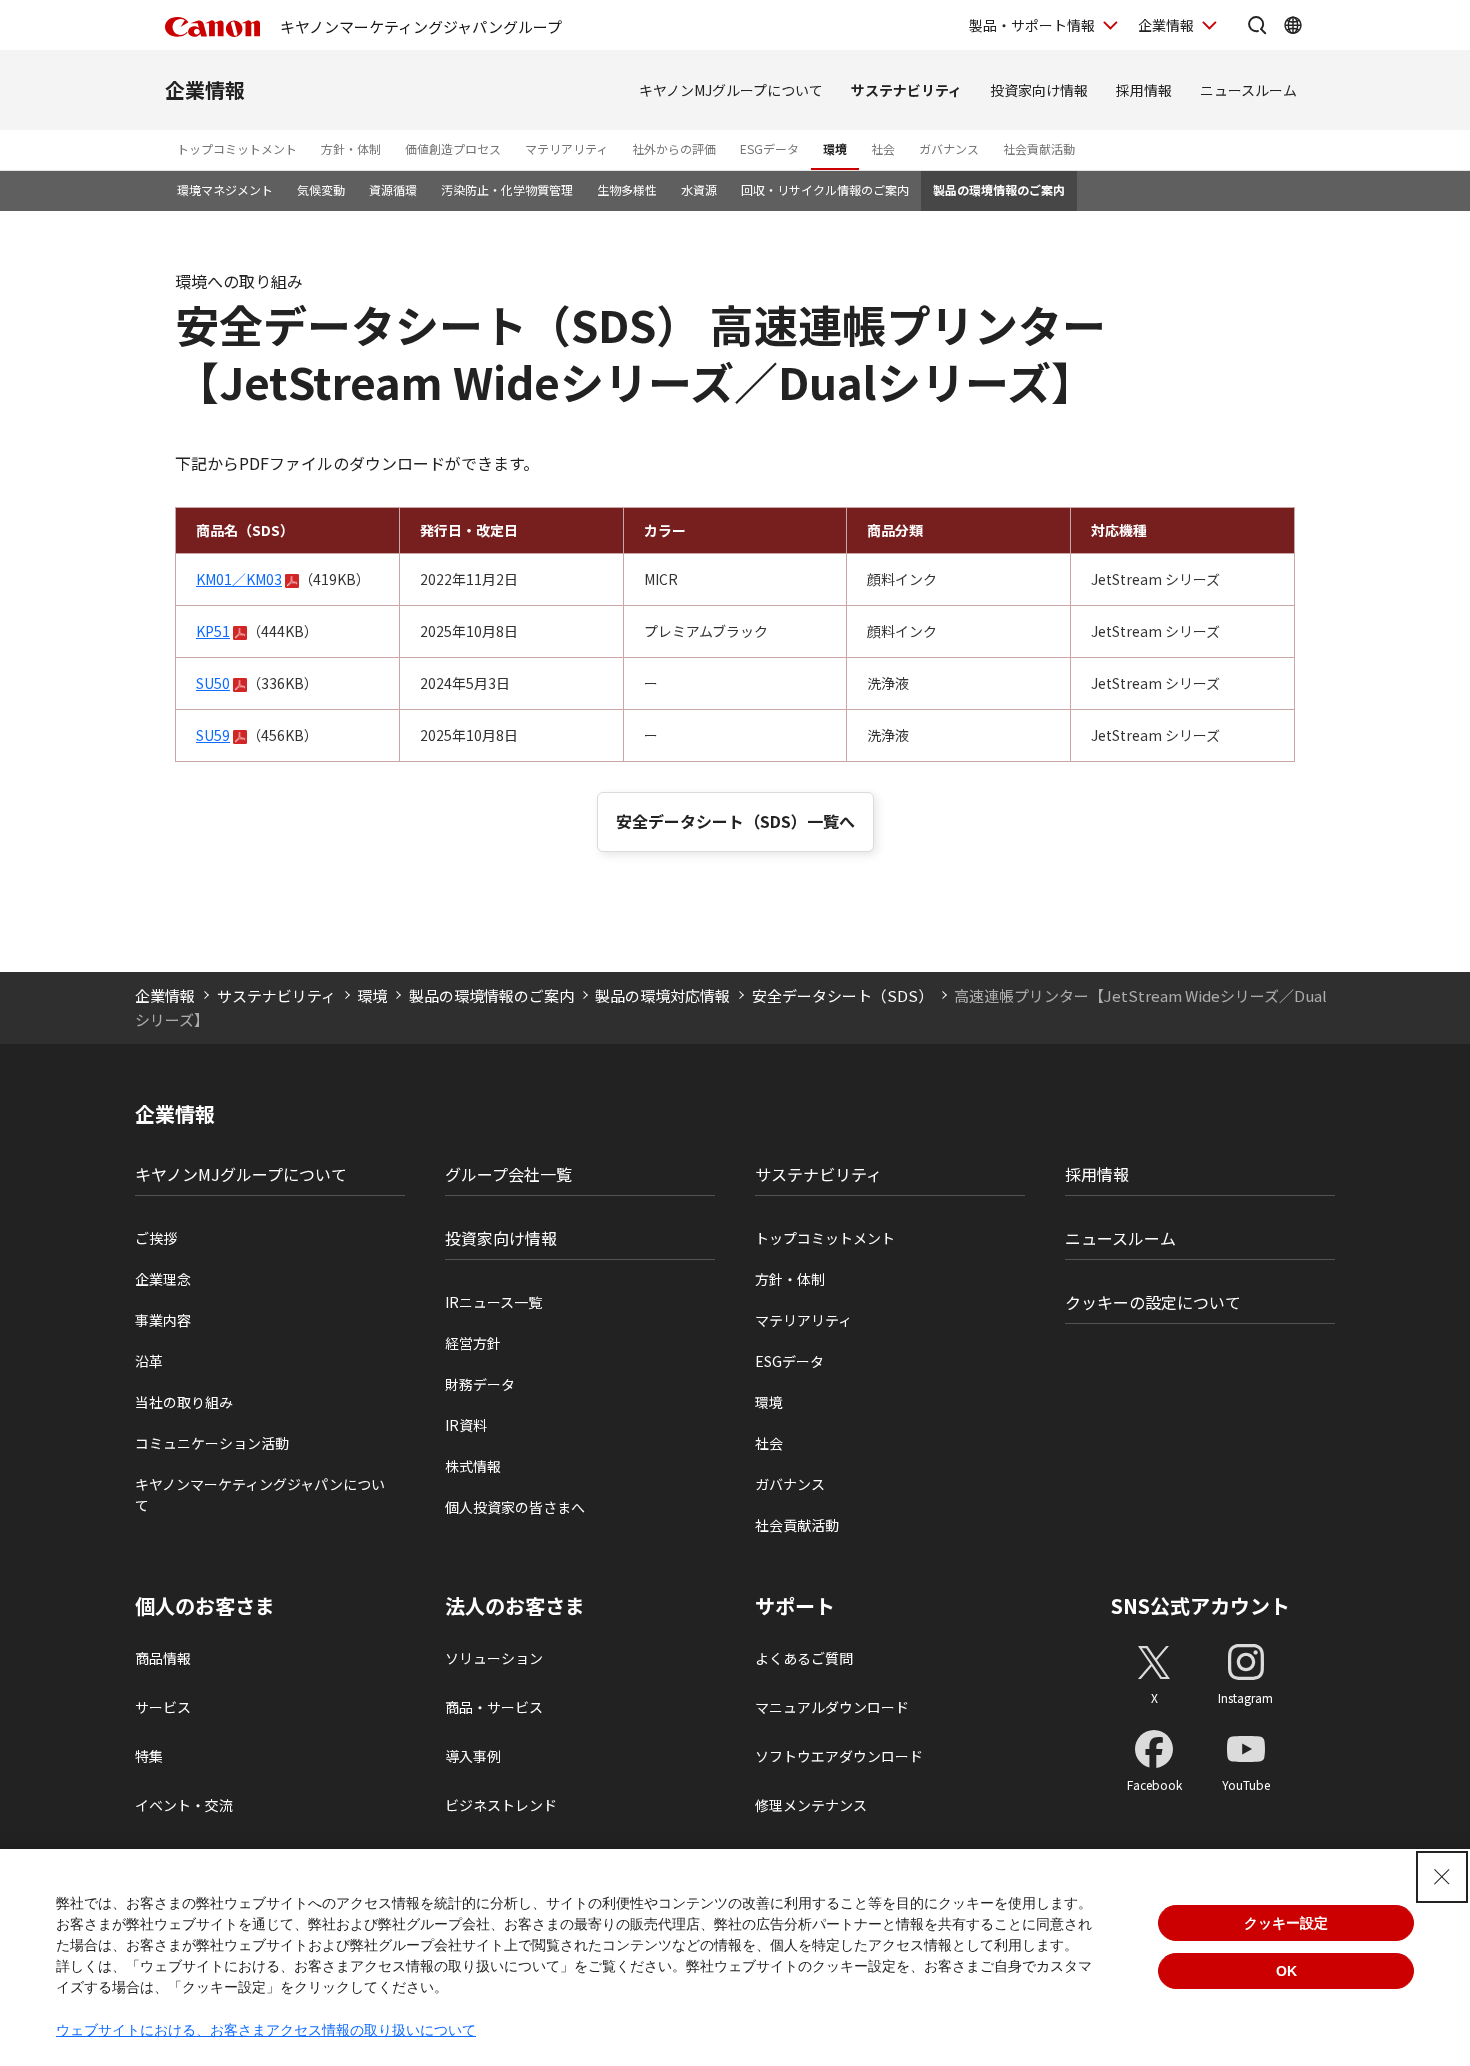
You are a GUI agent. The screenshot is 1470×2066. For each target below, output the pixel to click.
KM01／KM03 (239, 579)
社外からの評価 (674, 148)
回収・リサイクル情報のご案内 (825, 189)
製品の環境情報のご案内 (999, 189)
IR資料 (466, 1425)
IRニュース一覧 (493, 1302)
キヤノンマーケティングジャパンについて (260, 1494)
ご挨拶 (156, 1238)
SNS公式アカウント (1200, 1605)
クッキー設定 (1286, 1923)
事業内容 (163, 1320)
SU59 (213, 735)
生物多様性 (627, 189)
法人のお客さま (515, 1606)
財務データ (480, 1384)
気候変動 (321, 189)
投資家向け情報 (1039, 90)
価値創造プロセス (453, 148)
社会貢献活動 (1039, 148)
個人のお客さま (205, 1606)
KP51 (213, 631)
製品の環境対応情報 (662, 995)
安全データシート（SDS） (842, 995)
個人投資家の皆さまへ (515, 1507)
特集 (149, 1756)
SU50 (213, 683)
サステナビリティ (906, 90)
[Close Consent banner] (1442, 1877)
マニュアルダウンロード (832, 1707)
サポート (795, 1606)
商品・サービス (494, 1707)
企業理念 (163, 1279)
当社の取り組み (184, 1402)
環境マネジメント (225, 189)
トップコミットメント (237, 148)
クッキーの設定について (1153, 1302)
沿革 (149, 1361)
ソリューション (494, 1658)
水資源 (699, 189)
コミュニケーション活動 (212, 1443)
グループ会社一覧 (508, 1174)
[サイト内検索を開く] (1257, 25)
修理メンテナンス (811, 1805)
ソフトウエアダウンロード (839, 1756)
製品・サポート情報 (1032, 25)
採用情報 (1144, 90)
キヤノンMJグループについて (731, 90)
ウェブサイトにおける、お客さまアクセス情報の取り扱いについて (266, 2030)
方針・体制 (351, 148)
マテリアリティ (566, 148)
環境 (835, 148)
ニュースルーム (1248, 90)
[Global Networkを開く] (1293, 25)
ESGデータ (769, 148)
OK (1286, 1971)
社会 (883, 148)
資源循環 (393, 189)
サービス (163, 1707)
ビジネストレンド (501, 1805)
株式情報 (473, 1466)
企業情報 (1166, 25)
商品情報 (163, 1658)
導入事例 (473, 1756)
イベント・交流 (184, 1805)
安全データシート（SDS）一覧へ (735, 821)
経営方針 (473, 1343)
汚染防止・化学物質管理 (507, 189)
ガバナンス (949, 148)
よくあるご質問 (804, 1658)
